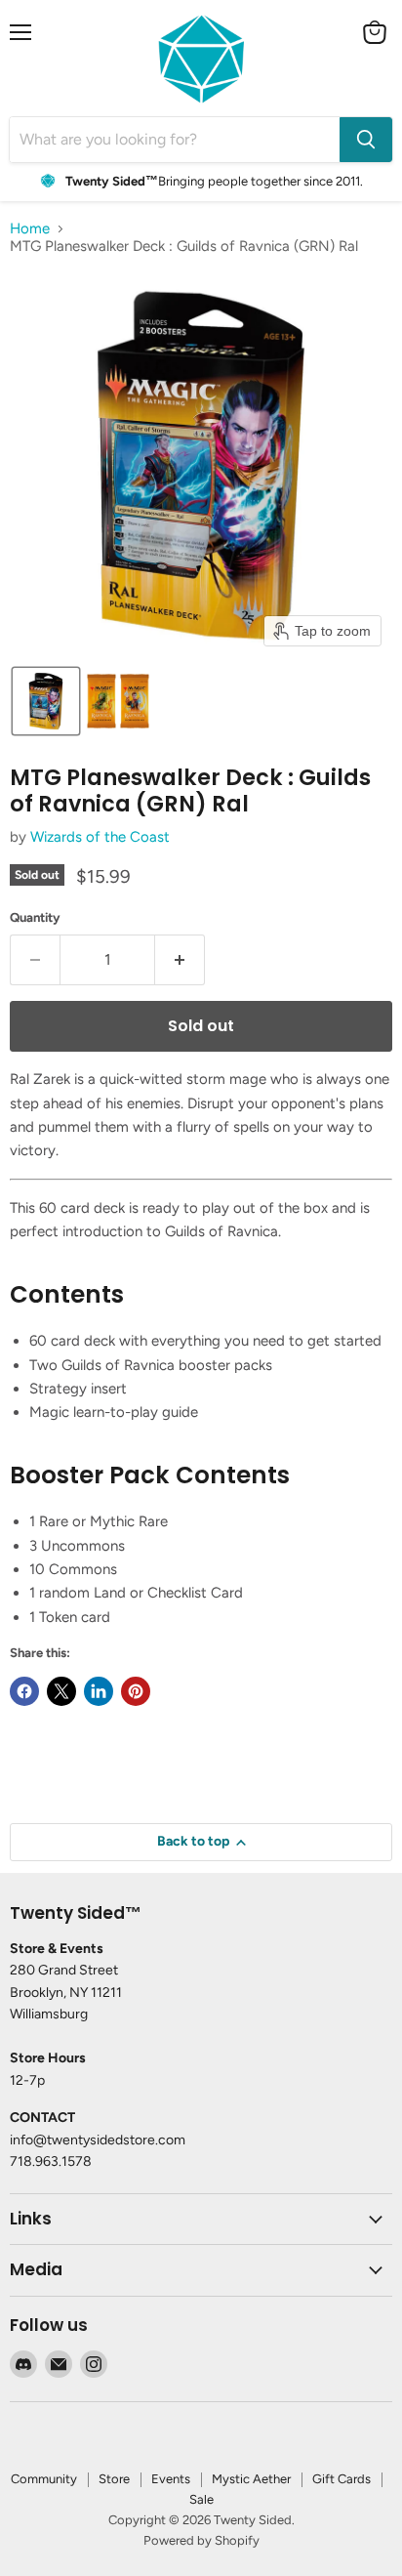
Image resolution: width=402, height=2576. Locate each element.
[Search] (366, 140)
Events (171, 2479)
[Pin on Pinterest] (136, 1691)
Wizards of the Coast (100, 837)
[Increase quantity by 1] (180, 960)
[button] (46, 701)
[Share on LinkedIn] (99, 1691)
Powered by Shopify (201, 2540)
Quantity (35, 917)
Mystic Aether (251, 2479)
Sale (201, 2499)
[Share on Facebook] (24, 1691)
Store (114, 2479)
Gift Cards (342, 2479)
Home (30, 229)
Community (44, 2479)
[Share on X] (61, 1691)
